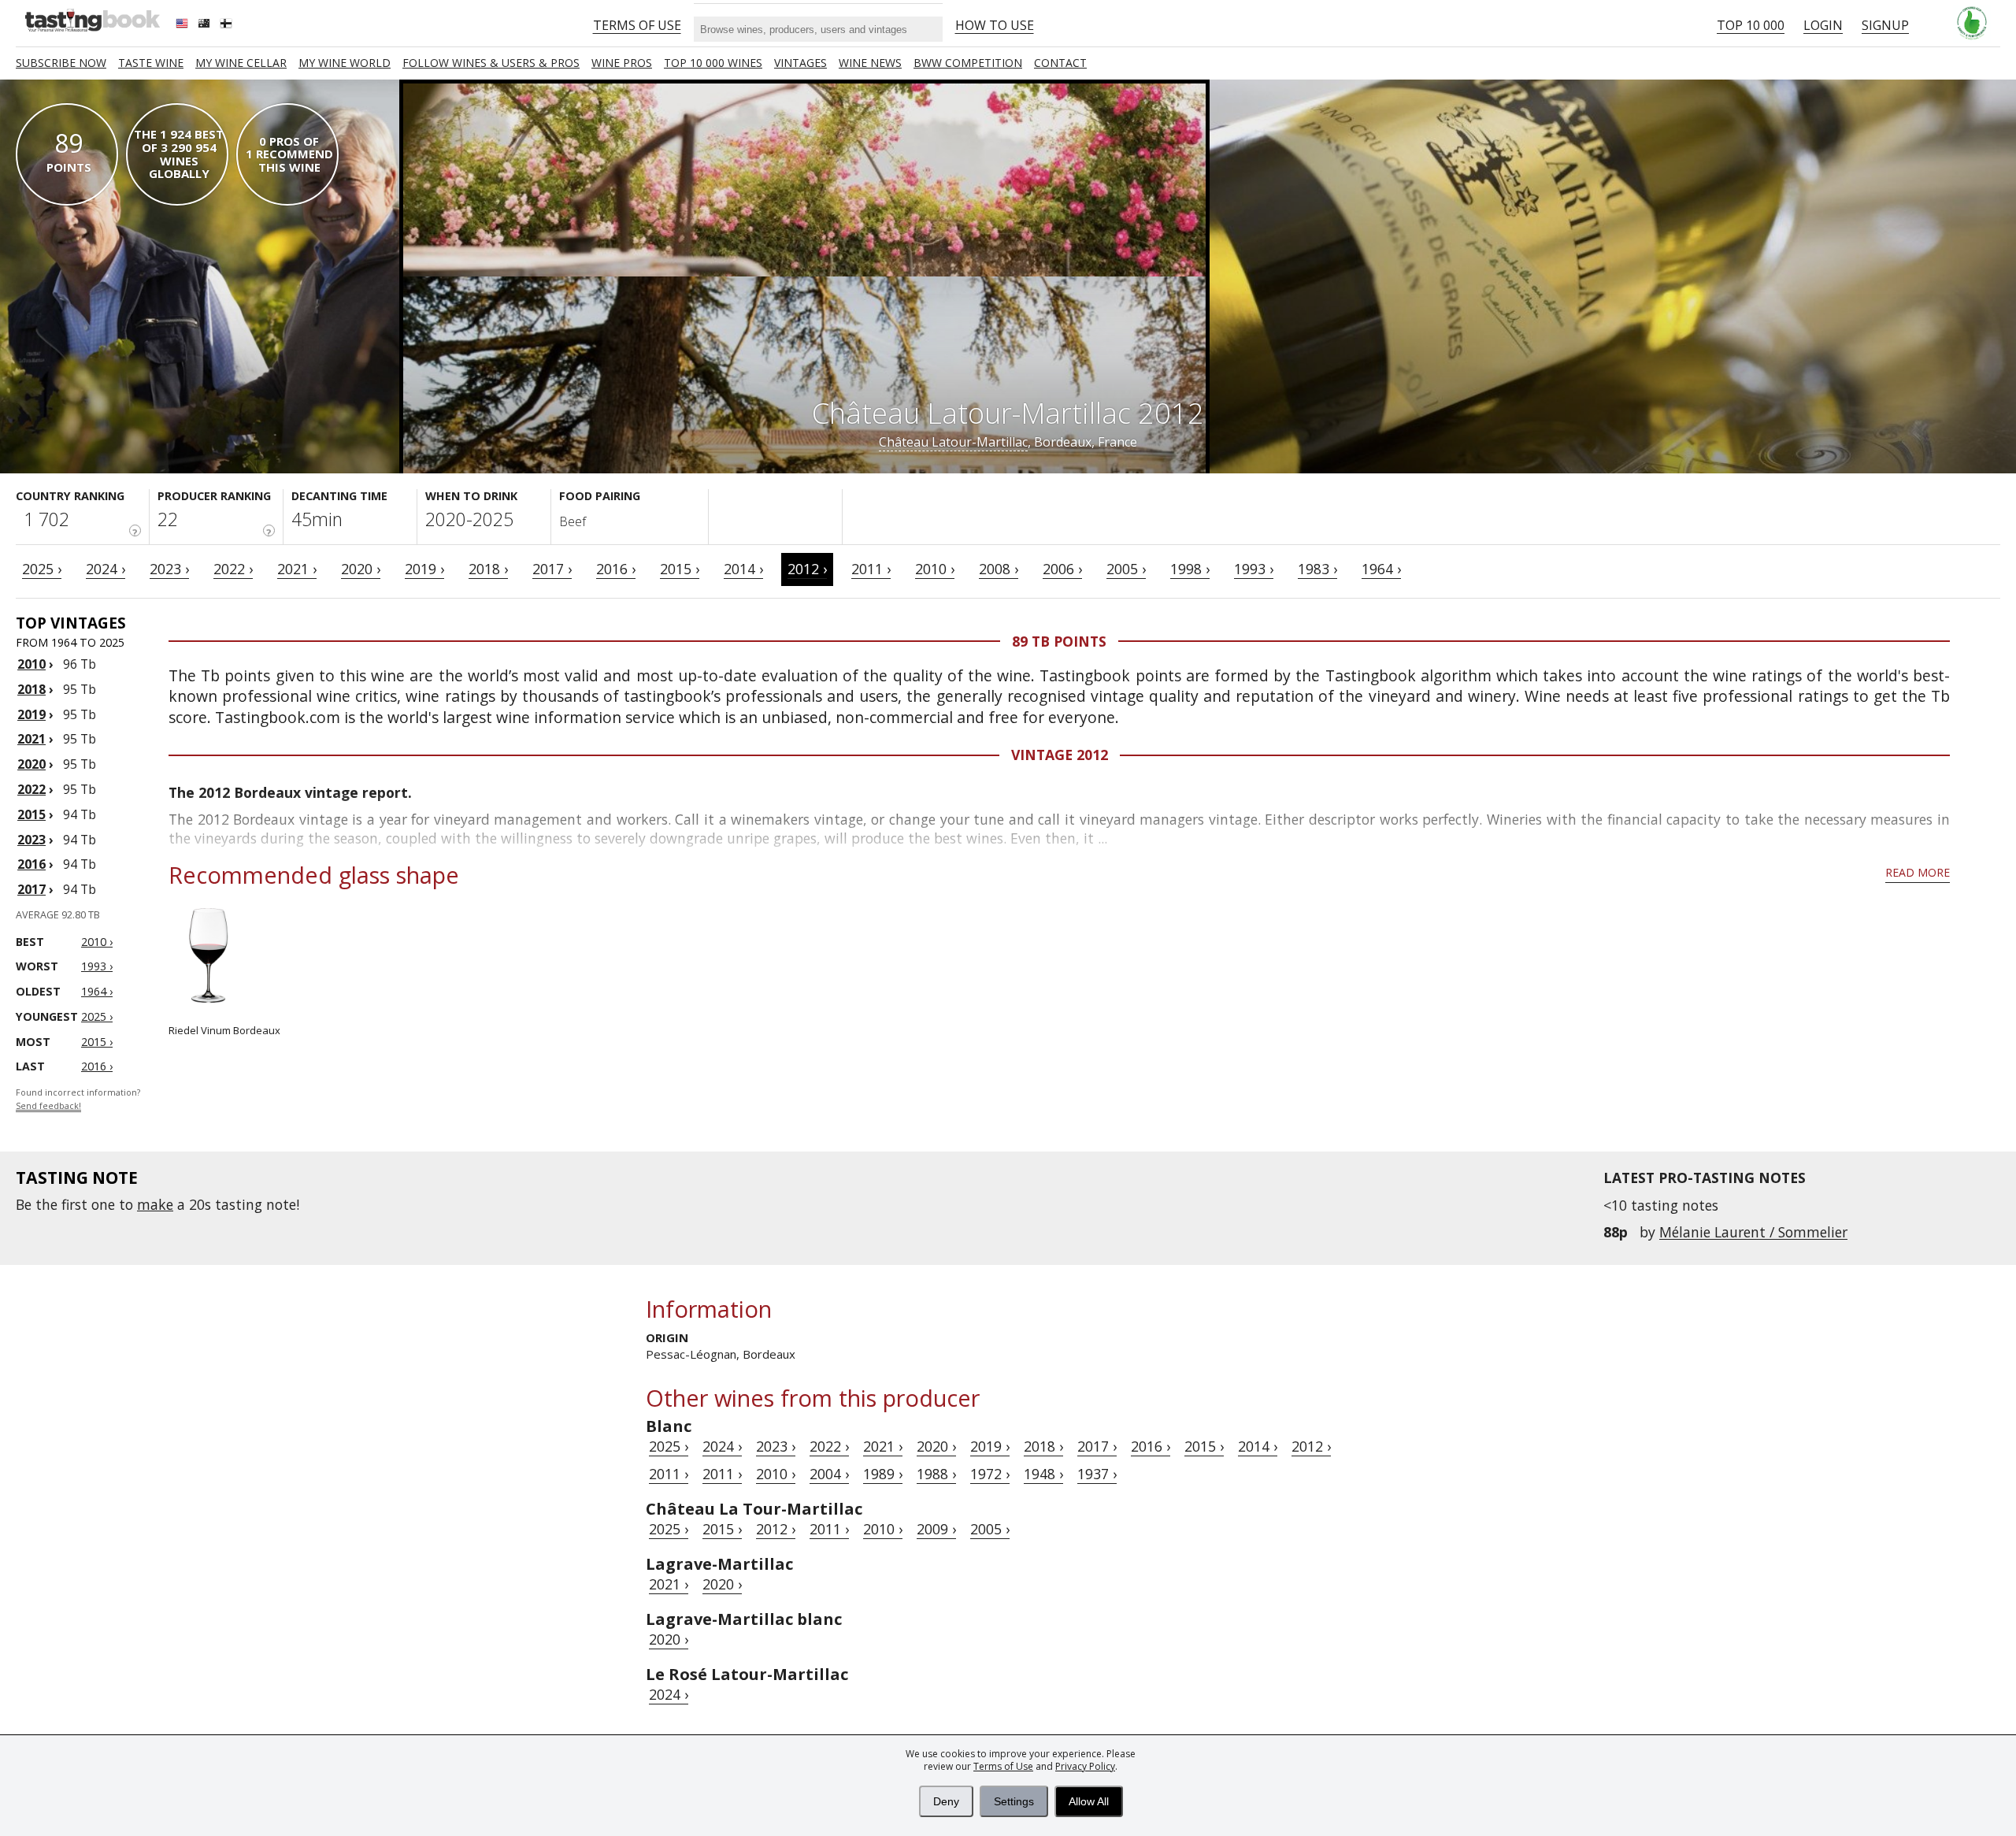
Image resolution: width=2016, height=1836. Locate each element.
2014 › (743, 569)
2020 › (361, 569)
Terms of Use (1003, 1766)
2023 (31, 840)
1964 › (1381, 569)
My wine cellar (241, 63)
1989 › (883, 1474)
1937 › (1097, 1474)
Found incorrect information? (78, 1099)
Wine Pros (622, 63)
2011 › (871, 569)
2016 (31, 864)
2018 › (488, 569)
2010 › (935, 569)
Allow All (1089, 1801)
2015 (31, 814)
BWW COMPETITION (968, 63)
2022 (31, 789)
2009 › (936, 1529)
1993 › (1254, 569)
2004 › (829, 1474)
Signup (1885, 25)
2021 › (297, 569)
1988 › (936, 1474)
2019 (31, 714)
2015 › (680, 569)
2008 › (999, 569)
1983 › (1317, 569)
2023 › (169, 569)
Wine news (870, 63)
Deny (946, 1801)
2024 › (106, 569)
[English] (183, 25)
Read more (1918, 872)
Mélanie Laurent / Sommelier (1753, 1232)
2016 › (616, 569)
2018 (31, 689)
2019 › (424, 569)
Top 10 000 (1751, 25)
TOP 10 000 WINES (713, 63)
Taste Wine (151, 63)
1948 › (1043, 1474)
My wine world (345, 63)
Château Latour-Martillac (953, 442)
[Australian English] (206, 25)
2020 (31, 764)
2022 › (233, 569)
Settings (1014, 1801)
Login (1823, 25)
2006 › (1062, 569)
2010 (31, 664)
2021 (31, 739)
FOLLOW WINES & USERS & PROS (491, 63)
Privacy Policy (1085, 1766)
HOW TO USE (995, 25)
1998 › (1190, 569)
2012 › (807, 569)
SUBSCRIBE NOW (61, 63)
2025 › (42, 569)
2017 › (552, 569)
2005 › (1126, 569)
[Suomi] (228, 25)
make (155, 1204)
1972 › (990, 1474)
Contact (1060, 63)
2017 (31, 889)
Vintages (800, 63)
